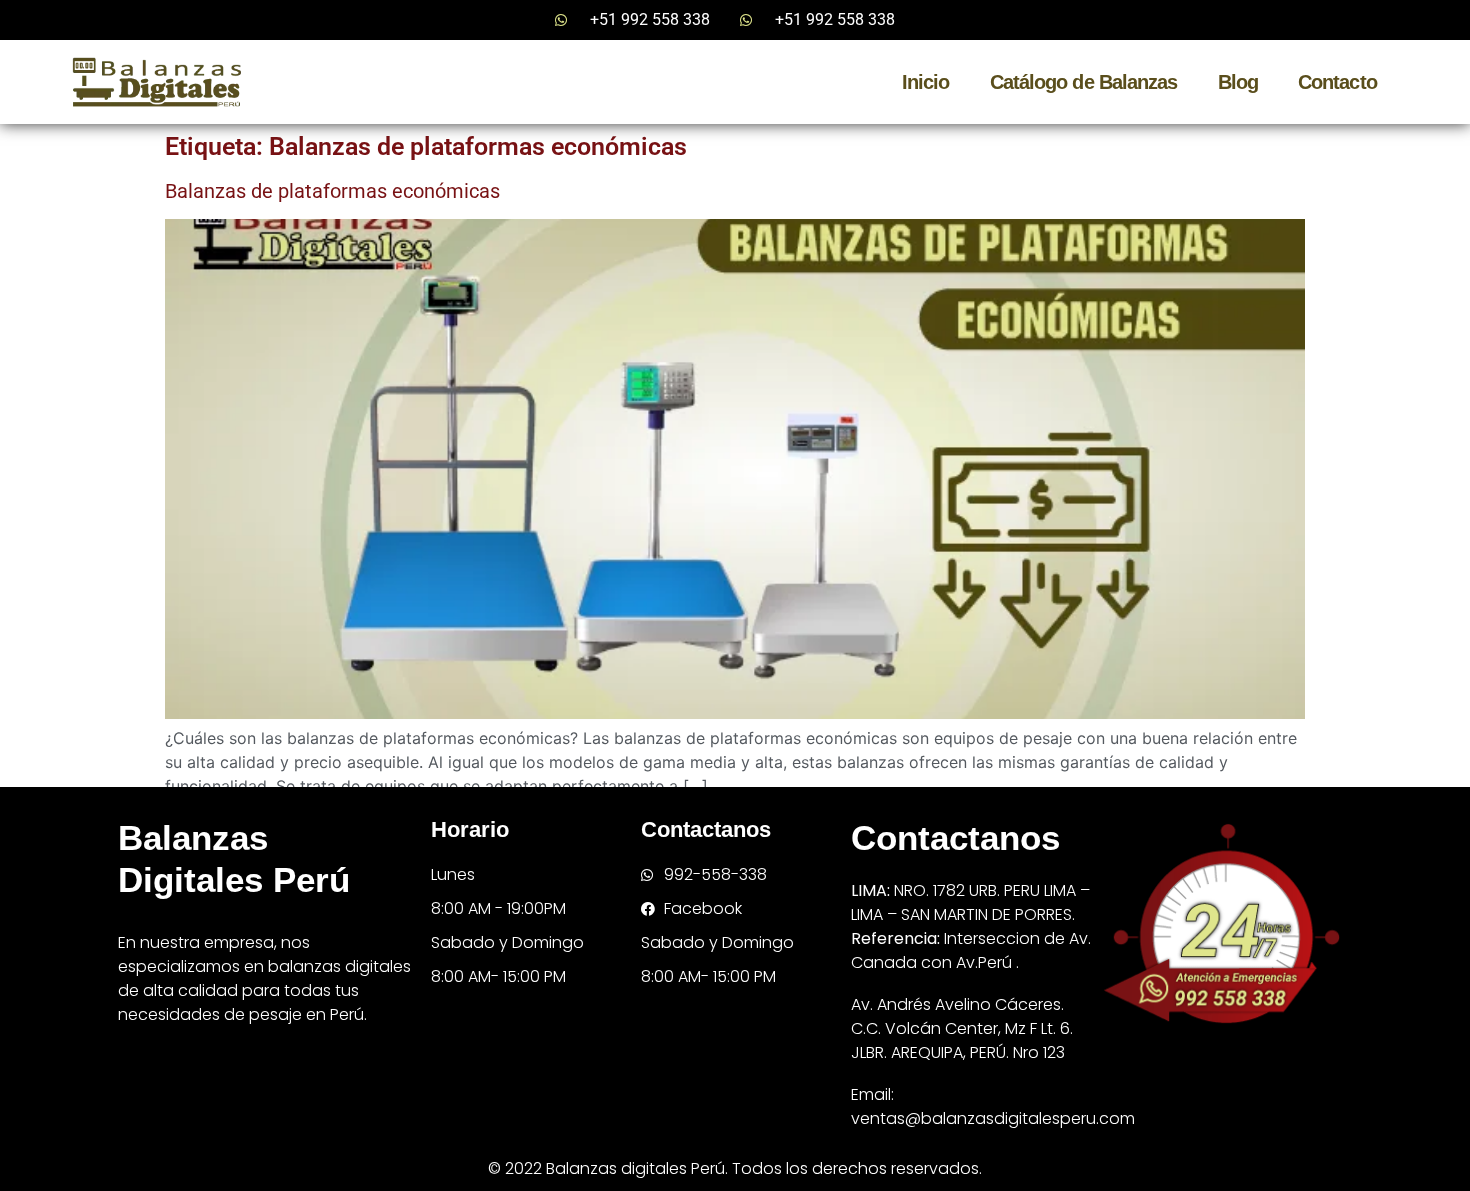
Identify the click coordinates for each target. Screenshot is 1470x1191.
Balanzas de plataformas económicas (332, 191)
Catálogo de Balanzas (1084, 82)
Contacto (1337, 82)
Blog (1238, 82)
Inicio (926, 82)
